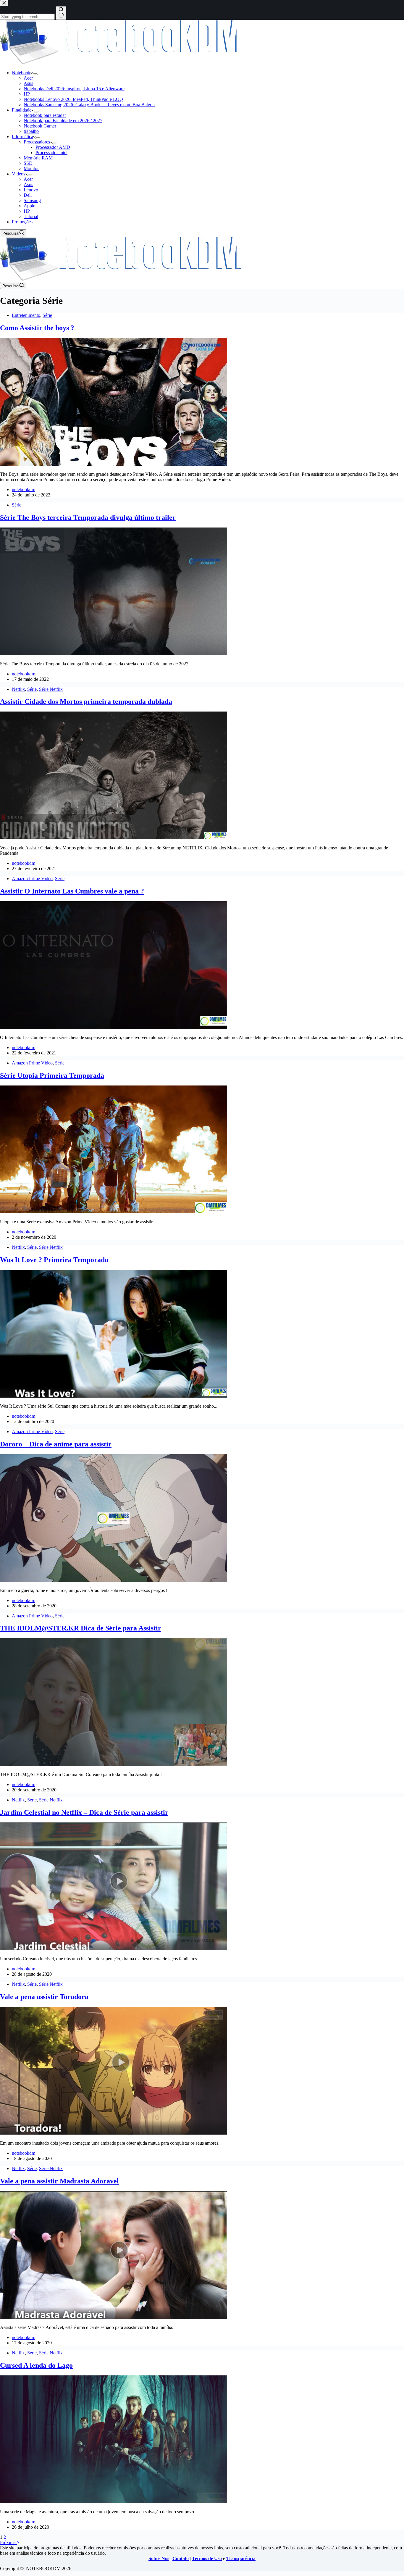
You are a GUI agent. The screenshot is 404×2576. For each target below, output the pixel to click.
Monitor (31, 168)
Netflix (18, 689)
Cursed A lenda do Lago (36, 2365)
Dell (28, 195)
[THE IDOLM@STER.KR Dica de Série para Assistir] (114, 1764)
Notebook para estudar (45, 115)
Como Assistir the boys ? (37, 328)
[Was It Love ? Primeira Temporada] (114, 1396)
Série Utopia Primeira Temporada (52, 1075)
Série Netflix (51, 689)
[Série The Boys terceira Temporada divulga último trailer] (114, 654)
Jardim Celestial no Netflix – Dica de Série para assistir (84, 1812)
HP (27, 94)
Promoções (22, 222)
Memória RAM (38, 158)
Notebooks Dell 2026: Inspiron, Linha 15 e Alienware (74, 89)
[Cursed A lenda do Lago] (114, 2502)
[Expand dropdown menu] (35, 74)
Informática (22, 137)
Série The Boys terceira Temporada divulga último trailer (88, 517)
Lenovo (31, 190)
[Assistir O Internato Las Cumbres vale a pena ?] (114, 1027)
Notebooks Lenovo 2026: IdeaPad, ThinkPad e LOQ (73, 99)
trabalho (31, 131)
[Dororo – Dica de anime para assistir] (114, 1580)
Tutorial (31, 216)
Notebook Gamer (40, 126)
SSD (28, 163)
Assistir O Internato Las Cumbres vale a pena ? (72, 891)
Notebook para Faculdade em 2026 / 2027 (63, 121)
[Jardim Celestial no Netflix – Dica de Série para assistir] (114, 1949)
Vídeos (18, 174)
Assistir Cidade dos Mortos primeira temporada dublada (86, 701)
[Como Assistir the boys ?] (114, 464)
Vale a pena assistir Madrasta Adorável (59, 2181)
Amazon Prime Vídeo (32, 879)
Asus (28, 83)
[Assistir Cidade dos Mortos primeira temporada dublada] (114, 838)
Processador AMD (53, 147)
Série (47, 315)
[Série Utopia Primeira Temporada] (114, 1212)
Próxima (8, 2542)
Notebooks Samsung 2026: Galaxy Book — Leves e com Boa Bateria (89, 105)
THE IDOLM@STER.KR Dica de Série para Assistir (81, 1628)
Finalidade (22, 110)
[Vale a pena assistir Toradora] (114, 2133)
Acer (28, 78)
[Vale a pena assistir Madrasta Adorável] (114, 2317)
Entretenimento (26, 315)
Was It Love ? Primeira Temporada (54, 1260)
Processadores (37, 142)
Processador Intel (51, 153)
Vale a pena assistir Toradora (44, 1997)
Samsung (32, 200)
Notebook (21, 73)
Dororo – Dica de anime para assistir (56, 1444)
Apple (29, 206)
